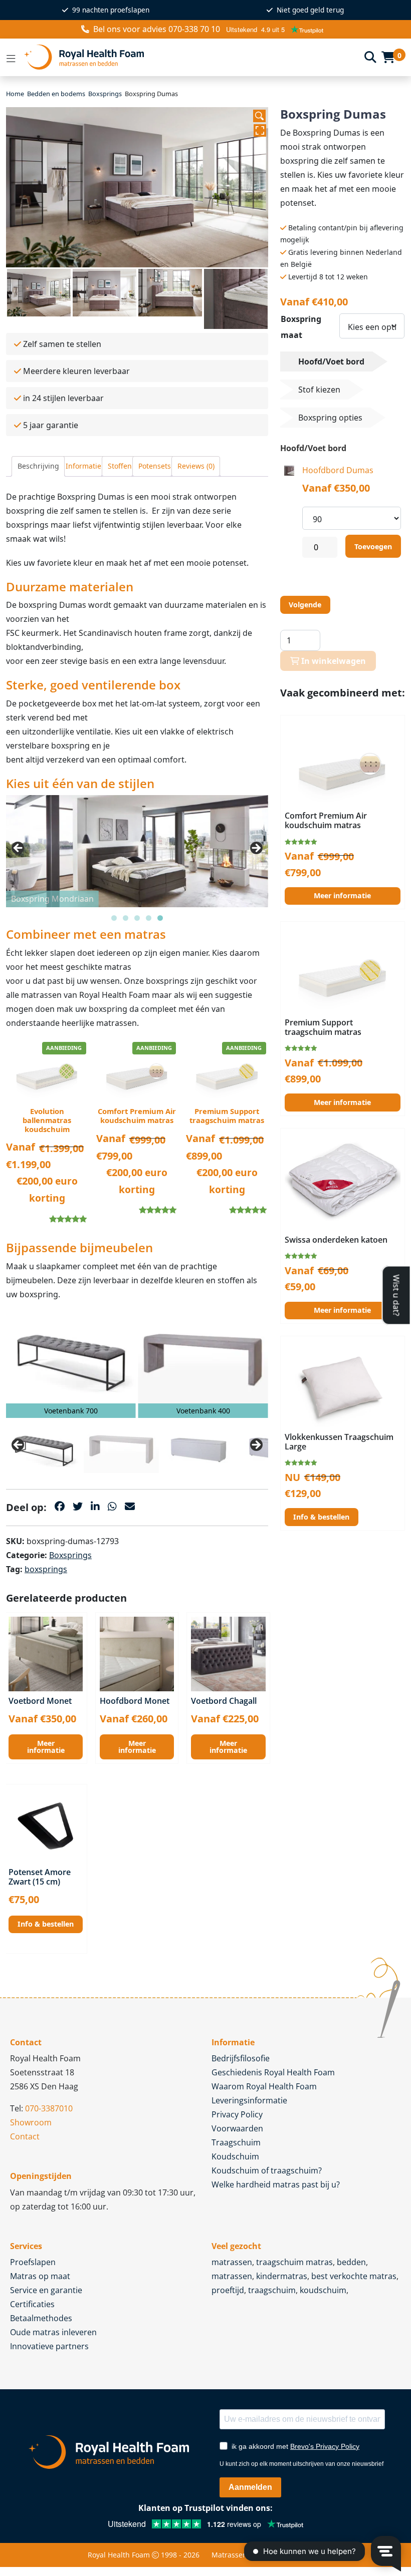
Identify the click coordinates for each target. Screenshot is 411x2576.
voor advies (157, 29)
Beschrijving (38, 466)
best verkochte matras (354, 2276)
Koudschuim (235, 2156)
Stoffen (120, 466)
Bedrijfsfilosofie (241, 2058)
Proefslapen (33, 2262)
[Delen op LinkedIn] (95, 1506)
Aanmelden (250, 2487)
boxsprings (46, 1569)
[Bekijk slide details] (71, 1358)
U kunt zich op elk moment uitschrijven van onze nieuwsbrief (301, 2464)
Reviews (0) (196, 466)
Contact (25, 2136)
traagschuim (272, 2290)
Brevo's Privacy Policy (325, 2446)
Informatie (83, 466)
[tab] (38, 466)
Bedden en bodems (56, 94)
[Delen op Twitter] (78, 1506)
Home (15, 94)
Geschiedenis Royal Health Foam (273, 2072)
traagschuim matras (294, 2262)
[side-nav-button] (11, 57)
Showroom (31, 2122)
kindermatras (282, 2276)
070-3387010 (49, 2108)
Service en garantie (46, 2290)
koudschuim (323, 2290)
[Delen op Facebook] (60, 1506)
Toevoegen (373, 546)
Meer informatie (46, 1747)
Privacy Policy (237, 2114)
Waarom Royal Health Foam (264, 2086)
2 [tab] (126, 918)
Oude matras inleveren (53, 2332)
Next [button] (256, 849)
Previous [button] (19, 849)
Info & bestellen (46, 1924)
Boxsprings (105, 94)
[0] (388, 57)
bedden (351, 2262)
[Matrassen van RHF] (190, 57)
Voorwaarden (237, 2128)
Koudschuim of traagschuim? (267, 2170)
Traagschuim (236, 2142)
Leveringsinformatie (249, 2100)
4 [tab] (149, 918)
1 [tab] (114, 918)
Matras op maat (40, 2276)
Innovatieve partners (49, 2346)
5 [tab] (160, 918)
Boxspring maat (301, 327)
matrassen (232, 2262)
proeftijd (228, 2290)
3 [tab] (137, 918)
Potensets (155, 466)
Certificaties (32, 2304)
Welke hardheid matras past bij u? (276, 2184)
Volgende (305, 605)
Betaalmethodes (41, 2318)
